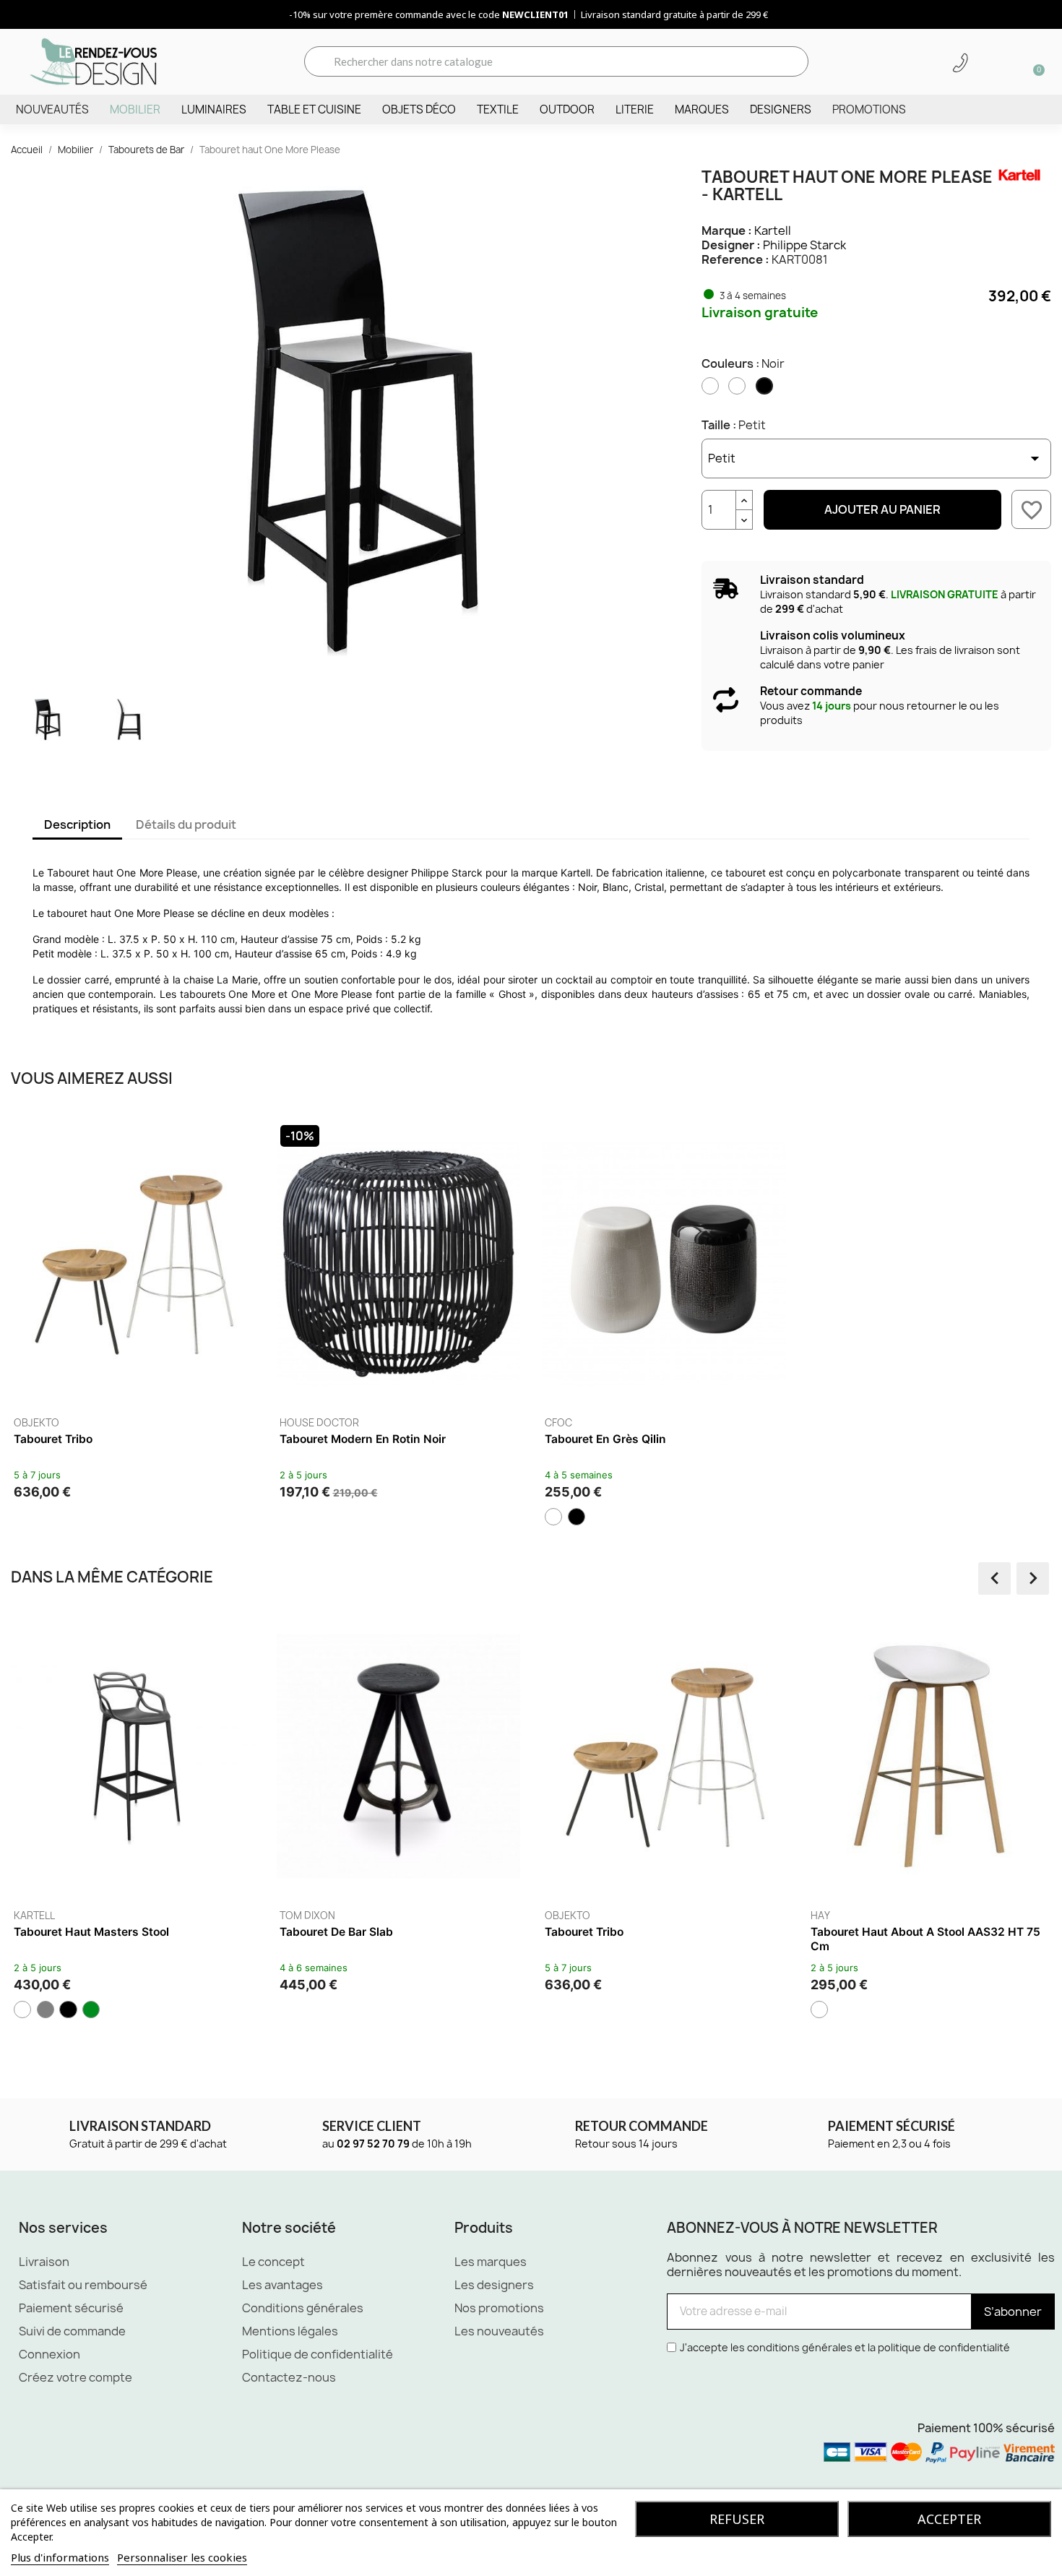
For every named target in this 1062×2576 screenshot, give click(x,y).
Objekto (36, 1423)
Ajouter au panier (882, 509)
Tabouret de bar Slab (336, 1932)
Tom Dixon (307, 1916)
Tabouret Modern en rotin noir (363, 1439)
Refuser (737, 2519)
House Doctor (319, 1423)
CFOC (558, 1423)
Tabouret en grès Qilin (605, 1439)
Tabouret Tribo (53, 1439)
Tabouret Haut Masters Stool (91, 1932)
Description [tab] (77, 824)
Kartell (773, 231)
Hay (820, 1916)
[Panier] (1034, 61)
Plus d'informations (60, 2557)
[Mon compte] (985, 63)
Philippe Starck (804, 245)
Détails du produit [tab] (186, 824)
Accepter (949, 2519)
